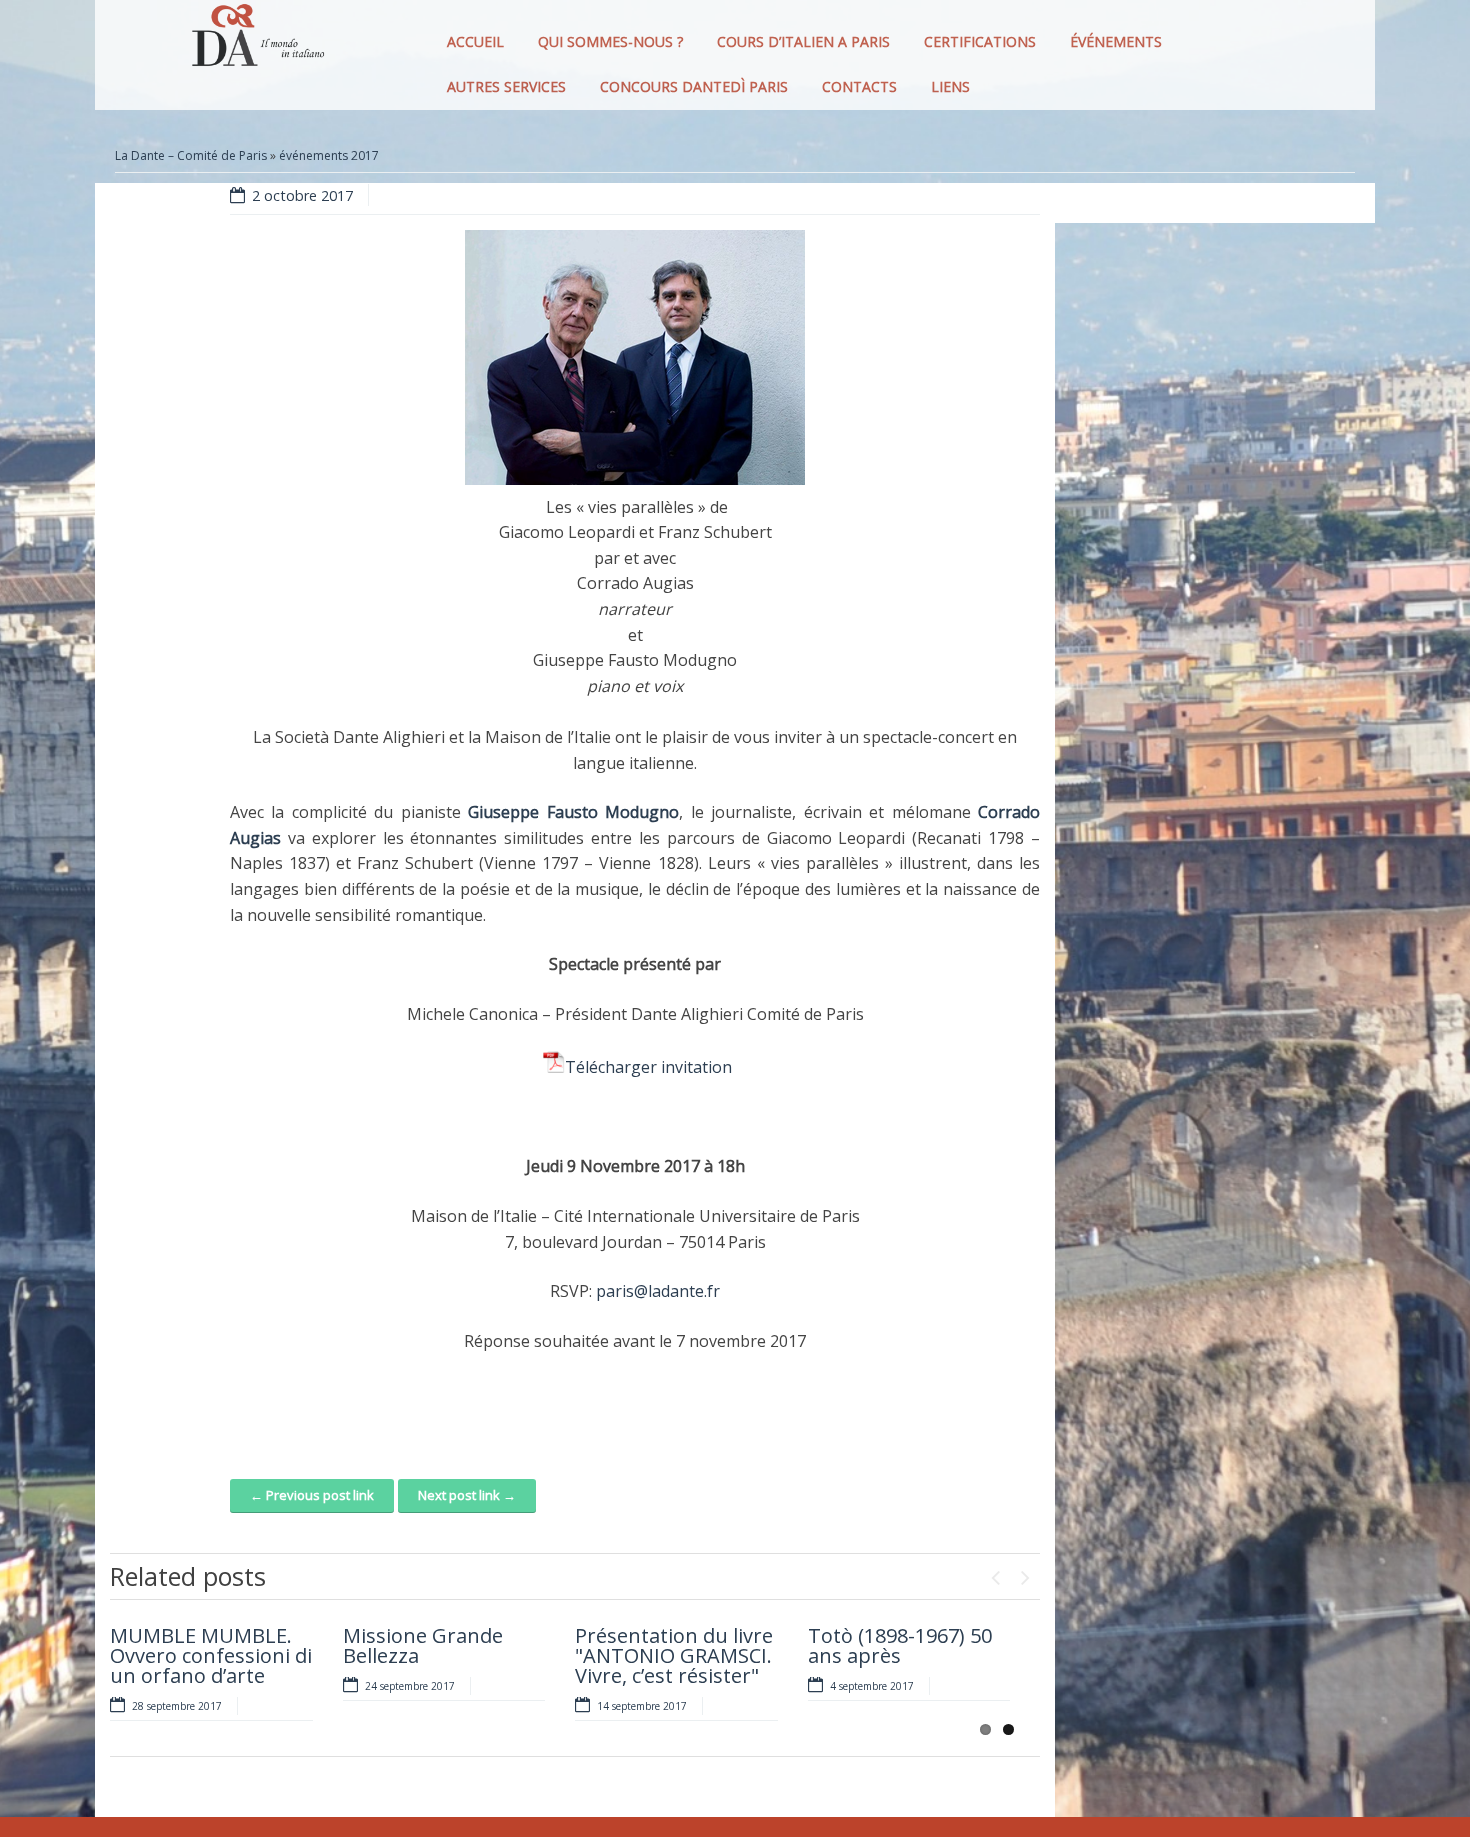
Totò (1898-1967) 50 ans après (900, 1645)
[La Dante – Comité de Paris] (255, 40)
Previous (995, 1573)
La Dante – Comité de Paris (191, 155)
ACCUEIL (475, 41)
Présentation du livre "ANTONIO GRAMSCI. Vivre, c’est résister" (674, 1655)
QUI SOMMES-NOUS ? (610, 41)
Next (1025, 1573)
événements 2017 (329, 155)
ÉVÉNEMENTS (1116, 41)
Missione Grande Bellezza (423, 1645)
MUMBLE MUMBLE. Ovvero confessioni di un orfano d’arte (211, 1655)
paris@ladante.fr (658, 1291)
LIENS (950, 86)
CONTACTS (859, 86)
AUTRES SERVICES (506, 86)
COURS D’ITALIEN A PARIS (803, 41)
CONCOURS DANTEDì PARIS (694, 86)
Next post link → (467, 1495)
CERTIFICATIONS (980, 41)
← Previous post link (312, 1495)
